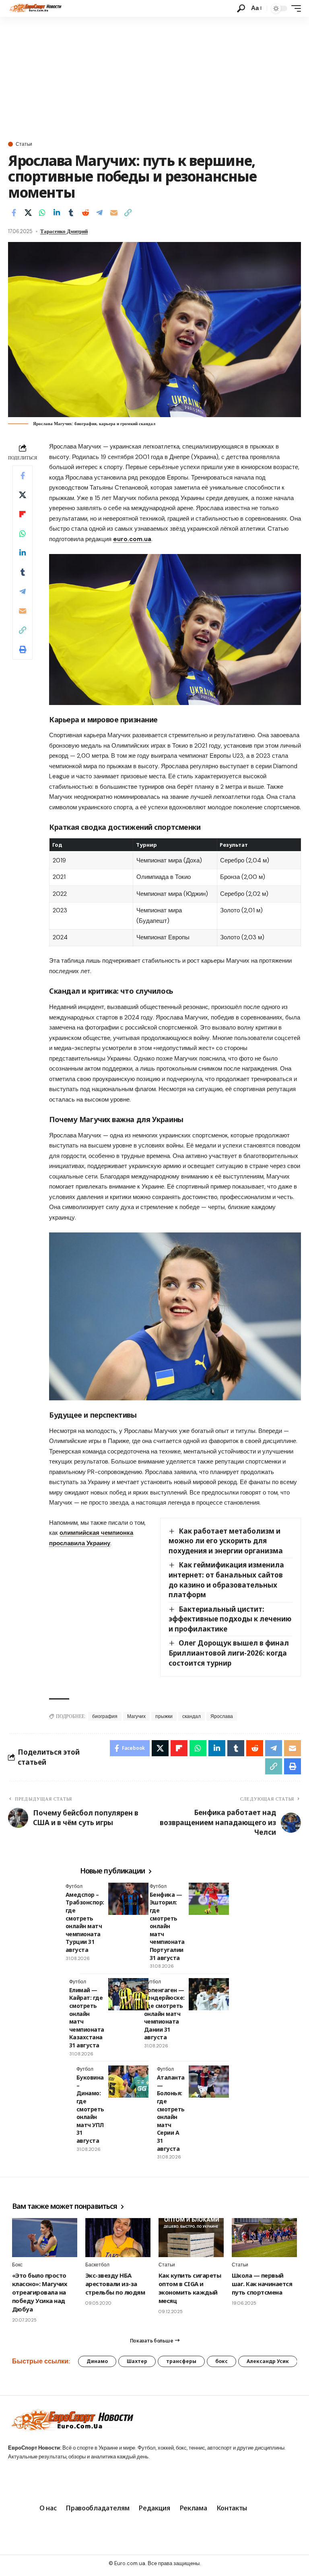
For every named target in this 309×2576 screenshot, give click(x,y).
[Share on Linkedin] (57, 213)
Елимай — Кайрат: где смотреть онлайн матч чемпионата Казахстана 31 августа (87, 2018)
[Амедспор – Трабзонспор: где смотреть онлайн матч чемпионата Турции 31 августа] (128, 1899)
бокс (221, 2361)
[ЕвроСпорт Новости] (35, 8)
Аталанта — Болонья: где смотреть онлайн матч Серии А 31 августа (171, 2113)
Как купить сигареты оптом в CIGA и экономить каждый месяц (190, 2288)
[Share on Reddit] (85, 213)
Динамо (97, 2361)
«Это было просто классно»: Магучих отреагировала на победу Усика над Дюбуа (39, 2292)
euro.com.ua (132, 539)
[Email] (114, 213)
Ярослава (222, 1716)
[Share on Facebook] (14, 213)
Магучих (136, 1716)
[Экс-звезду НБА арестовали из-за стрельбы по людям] (118, 2238)
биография (105, 1716)
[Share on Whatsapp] (42, 213)
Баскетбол (97, 2265)
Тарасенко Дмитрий (64, 231)
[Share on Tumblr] (71, 213)
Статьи (24, 144)
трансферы (181, 2361)
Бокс (17, 2265)
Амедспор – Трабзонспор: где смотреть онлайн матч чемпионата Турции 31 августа (85, 1922)
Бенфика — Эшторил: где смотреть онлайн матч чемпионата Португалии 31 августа (167, 1926)
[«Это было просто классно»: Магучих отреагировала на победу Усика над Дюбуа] (45, 2238)
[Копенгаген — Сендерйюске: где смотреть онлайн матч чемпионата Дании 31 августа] (209, 1994)
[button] (241, 8)
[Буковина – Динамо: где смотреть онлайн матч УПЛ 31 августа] (128, 2082)
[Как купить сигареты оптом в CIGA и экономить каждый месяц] (191, 2238)
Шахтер (137, 2361)
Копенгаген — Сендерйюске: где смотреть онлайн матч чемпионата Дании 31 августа (164, 2014)
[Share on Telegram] (99, 213)
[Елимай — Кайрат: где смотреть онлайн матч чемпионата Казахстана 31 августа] (128, 1994)
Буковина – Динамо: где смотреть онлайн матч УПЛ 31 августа (90, 2109)
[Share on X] (28, 213)
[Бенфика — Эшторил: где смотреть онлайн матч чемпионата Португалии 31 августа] (209, 1899)
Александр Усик (268, 2361)
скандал (192, 1716)
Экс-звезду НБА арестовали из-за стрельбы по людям (115, 2284)
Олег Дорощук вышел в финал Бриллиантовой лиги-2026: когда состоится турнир (229, 1653)
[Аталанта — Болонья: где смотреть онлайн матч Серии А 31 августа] (209, 2082)
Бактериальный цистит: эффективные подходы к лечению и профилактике (230, 1619)
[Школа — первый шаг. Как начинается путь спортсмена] (264, 2238)
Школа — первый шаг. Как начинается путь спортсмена (262, 2284)
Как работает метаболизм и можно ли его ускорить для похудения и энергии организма (226, 1541)
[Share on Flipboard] (23, 514)
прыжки (164, 1716)
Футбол (74, 1886)
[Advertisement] (154, 77)
